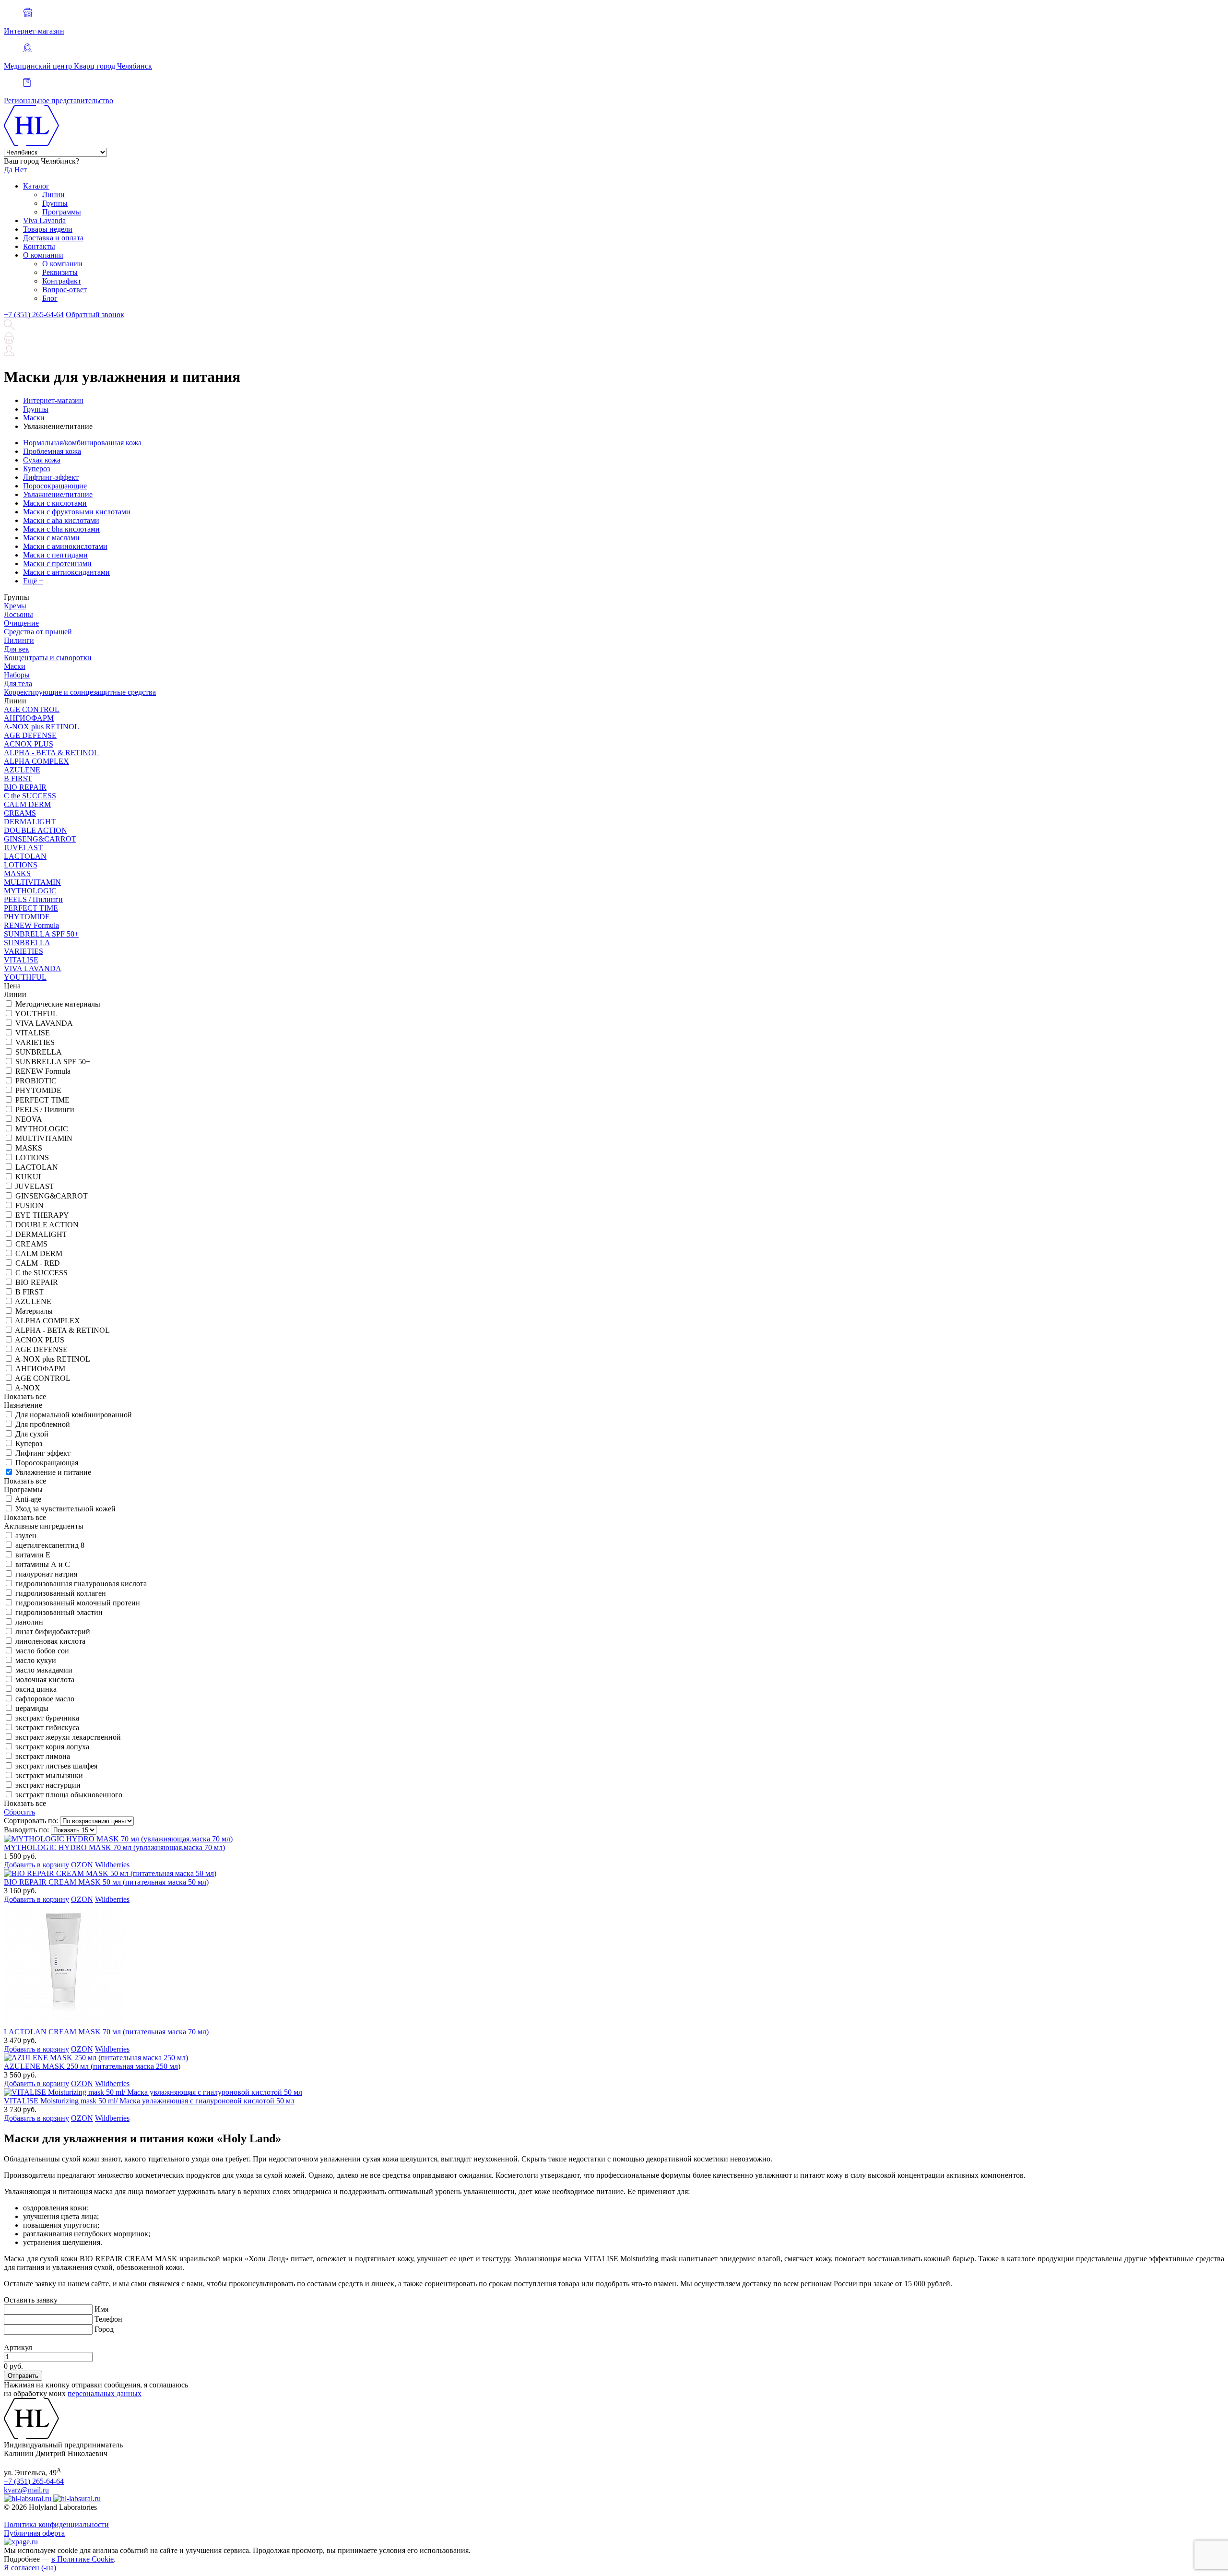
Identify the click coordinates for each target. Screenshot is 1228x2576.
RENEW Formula (31, 925)
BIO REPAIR (25, 787)
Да (8, 170)
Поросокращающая (47, 1463)
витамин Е (33, 1555)
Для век (17, 649)
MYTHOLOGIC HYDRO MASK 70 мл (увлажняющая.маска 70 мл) (114, 1847)
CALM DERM (27, 804)
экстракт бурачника (47, 1718)
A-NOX (28, 1388)
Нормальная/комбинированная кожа (82, 443)
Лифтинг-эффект (51, 477)
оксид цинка (36, 1689)
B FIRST (18, 778)
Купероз (36, 469)
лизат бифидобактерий (53, 1632)
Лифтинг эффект (43, 1453)
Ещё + (33, 581)
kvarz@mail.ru (26, 2490)
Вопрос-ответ (65, 290)
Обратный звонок (95, 315)
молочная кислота (45, 1680)
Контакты (39, 246)
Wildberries (112, 1865)
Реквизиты (60, 272)
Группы (55, 203)
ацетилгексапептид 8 (50, 1545)
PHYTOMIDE (27, 917)
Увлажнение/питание (58, 494)
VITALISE (21, 960)
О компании (43, 255)
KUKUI (28, 1177)
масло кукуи (36, 1660)
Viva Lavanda (44, 220)
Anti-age (28, 1499)
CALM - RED (38, 1263)
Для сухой (32, 1434)
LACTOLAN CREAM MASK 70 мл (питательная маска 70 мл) (106, 2032)
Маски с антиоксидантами (66, 572)
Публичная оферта (34, 2533)
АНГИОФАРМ (29, 718)
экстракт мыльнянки (49, 1775)
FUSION (30, 1205)
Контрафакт (62, 281)
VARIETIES (24, 951)
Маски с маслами (51, 538)
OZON (82, 1865)
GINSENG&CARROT (40, 839)
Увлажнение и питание (53, 1472)
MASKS (17, 873)
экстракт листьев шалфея (56, 1766)
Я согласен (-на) (30, 2568)
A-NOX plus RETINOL (41, 727)
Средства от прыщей (38, 632)
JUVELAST (23, 848)
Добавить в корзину (36, 1865)
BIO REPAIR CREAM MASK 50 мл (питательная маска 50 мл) (106, 1882)
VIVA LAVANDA (33, 968)
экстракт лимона (43, 1756)
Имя (101, 2309)
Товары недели (48, 229)
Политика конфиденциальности (56, 2524)
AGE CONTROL (32, 709)
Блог (50, 298)
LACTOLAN (25, 856)
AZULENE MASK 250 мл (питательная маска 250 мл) (92, 2066)
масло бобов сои (42, 1651)
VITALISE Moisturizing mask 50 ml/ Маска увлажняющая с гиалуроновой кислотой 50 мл (149, 2101)
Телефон (108, 2319)
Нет (21, 170)
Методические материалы (58, 1004)
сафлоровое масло (45, 1699)
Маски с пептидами (55, 555)
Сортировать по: (31, 1821)
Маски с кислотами (55, 503)
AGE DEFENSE (30, 735)
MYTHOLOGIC (30, 891)
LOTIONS (21, 865)
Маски (15, 666)
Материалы (34, 1311)
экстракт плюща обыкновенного (69, 1795)
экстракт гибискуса (47, 1727)
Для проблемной (43, 1424)
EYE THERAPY (42, 1215)
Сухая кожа (42, 460)
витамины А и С (43, 1564)
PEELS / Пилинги (33, 899)
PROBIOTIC (36, 1081)
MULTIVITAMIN (32, 882)
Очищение (21, 623)
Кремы (15, 606)
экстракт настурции (48, 1785)
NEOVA (29, 1119)
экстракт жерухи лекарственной (68, 1737)
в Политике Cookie (83, 2559)
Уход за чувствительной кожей (65, 1509)
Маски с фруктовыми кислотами (77, 512)
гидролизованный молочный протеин (78, 1603)
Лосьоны (18, 614)
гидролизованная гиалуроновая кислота (81, 1584)
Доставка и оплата (53, 238)
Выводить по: (26, 1830)
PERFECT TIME (31, 908)
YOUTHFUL (25, 977)
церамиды (32, 1708)
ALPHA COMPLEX (36, 761)
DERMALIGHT (30, 822)
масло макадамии (44, 1670)
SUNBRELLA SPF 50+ (41, 934)
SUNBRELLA (27, 943)
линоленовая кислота (50, 1641)
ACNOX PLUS (29, 744)
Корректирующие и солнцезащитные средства (80, 692)
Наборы (17, 675)
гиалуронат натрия (46, 1574)
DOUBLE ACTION (35, 830)
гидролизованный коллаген (61, 1593)
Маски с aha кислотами (61, 520)
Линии (53, 195)
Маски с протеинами (57, 564)
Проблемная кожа (52, 451)
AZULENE (22, 770)
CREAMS (20, 813)
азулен (26, 1536)
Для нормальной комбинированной (74, 1415)
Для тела (18, 683)
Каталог (36, 186)
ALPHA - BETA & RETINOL (51, 753)
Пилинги (19, 640)
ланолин (29, 1622)
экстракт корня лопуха (52, 1747)
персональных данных (105, 2393)
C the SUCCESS (30, 796)
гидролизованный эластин (59, 1612)
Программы (62, 212)
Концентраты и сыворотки (48, 658)
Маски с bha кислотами (61, 529)
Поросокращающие (55, 486)
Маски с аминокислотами (65, 546)
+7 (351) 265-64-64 (34, 315)
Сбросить (19, 1812)
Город (104, 2329)
